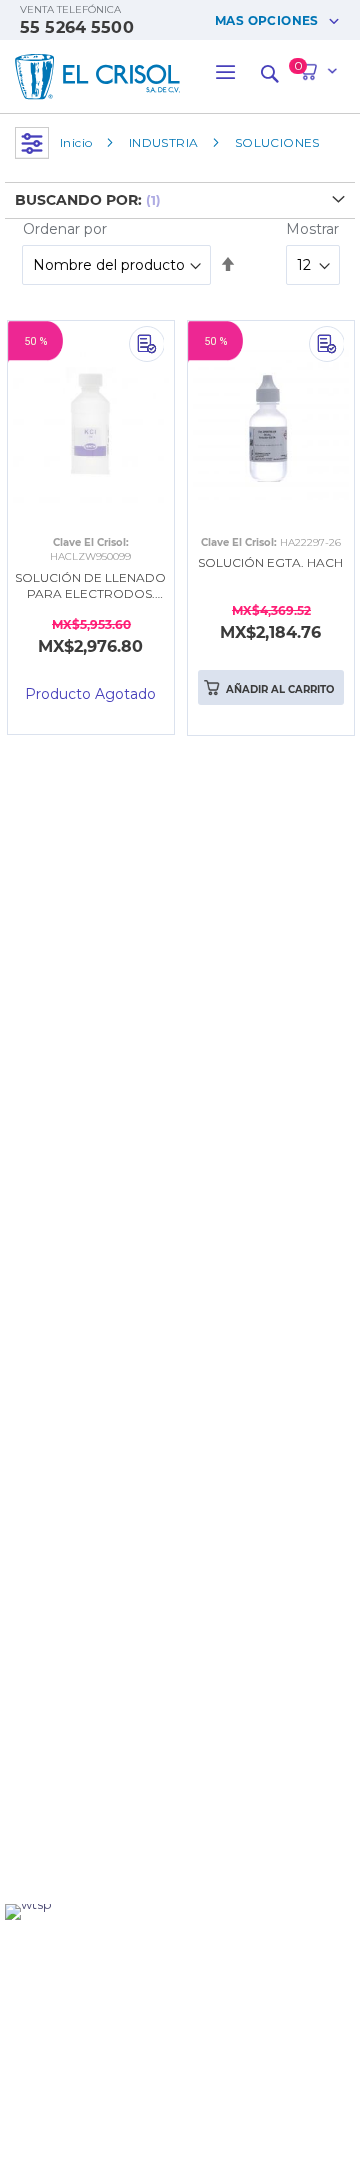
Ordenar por (65, 229)
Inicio (76, 142)
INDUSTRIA (164, 142)
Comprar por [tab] (32, 143)
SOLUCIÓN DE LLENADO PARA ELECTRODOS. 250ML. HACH (90, 587)
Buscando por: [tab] (78, 200)
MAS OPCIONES (267, 20)
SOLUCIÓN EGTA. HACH (270, 562)
